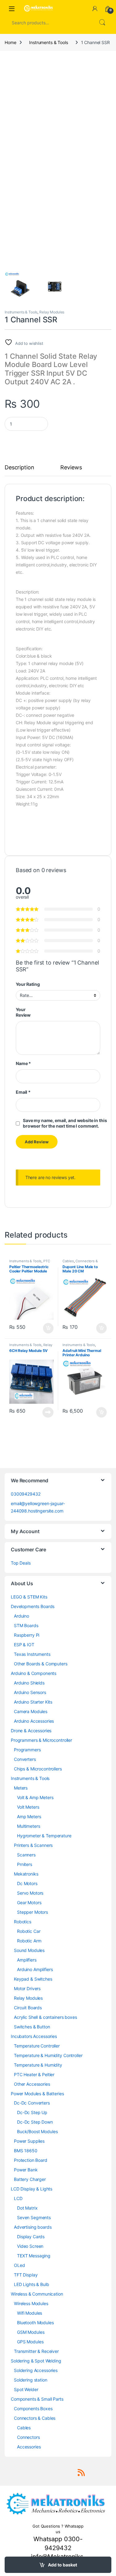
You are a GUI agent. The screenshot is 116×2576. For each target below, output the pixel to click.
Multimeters (28, 1826)
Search (102, 22)
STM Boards (26, 1625)
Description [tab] (19, 468)
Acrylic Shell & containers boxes (45, 2017)
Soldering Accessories (36, 2370)
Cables (68, 1261)
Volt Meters (28, 1807)
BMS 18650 (26, 2151)
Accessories (29, 2447)
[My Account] (95, 9)
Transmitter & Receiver (36, 2351)
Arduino (21, 1616)
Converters (25, 1759)
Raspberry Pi (27, 1635)
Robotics (23, 1922)
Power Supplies (29, 2141)
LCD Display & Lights (32, 2189)
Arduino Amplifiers (35, 1969)
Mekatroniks (26, 1874)
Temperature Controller (37, 2046)
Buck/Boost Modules (37, 2131)
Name (23, 1063)
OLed (19, 2265)
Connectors (28, 2437)
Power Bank (26, 2170)
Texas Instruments (32, 1654)
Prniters (25, 1864)
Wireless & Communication (37, 2294)
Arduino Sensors (30, 1692)
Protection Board (31, 2160)
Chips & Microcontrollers (38, 1769)
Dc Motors (27, 1883)
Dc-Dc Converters (32, 2103)
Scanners (26, 1855)
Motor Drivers (27, 1988)
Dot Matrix (27, 2208)
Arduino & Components (34, 1673)
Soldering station (31, 2380)
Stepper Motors (32, 1912)
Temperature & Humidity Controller (48, 2055)
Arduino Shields (29, 1683)
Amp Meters (29, 1817)
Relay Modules (52, 312)
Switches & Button (32, 2027)
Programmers (27, 1750)
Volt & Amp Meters (35, 1797)
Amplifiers (27, 1960)
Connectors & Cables (35, 2418)
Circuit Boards (28, 2008)
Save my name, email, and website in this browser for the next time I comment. (65, 1123)
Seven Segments (34, 2217)
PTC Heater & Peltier (30, 1263)
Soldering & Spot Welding (36, 2361)
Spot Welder (26, 2389)
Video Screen (30, 2246)
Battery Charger (30, 2179)
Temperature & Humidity (38, 2065)
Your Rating (28, 984)
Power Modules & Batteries (37, 2094)
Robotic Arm (29, 1941)
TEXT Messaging (34, 2256)
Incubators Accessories (34, 2036)
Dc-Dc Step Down (35, 2122)
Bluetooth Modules (35, 2323)
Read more (48, 1412)
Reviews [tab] (71, 468)
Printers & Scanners (33, 1845)
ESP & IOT (24, 1645)
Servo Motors (30, 1893)
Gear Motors (29, 1902)
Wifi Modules (30, 2313)
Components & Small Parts (37, 2399)
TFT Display (26, 2275)
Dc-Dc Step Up (32, 2112)
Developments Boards (33, 1606)
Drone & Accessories (31, 1731)
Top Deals (21, 1563)
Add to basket (62, 2565)
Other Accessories (32, 2084)
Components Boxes (33, 2409)
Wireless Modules (31, 2303)
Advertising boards (33, 2227)
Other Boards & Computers (41, 1664)
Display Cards (31, 2237)
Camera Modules (31, 1711)
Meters (21, 1788)
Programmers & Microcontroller (41, 1740)
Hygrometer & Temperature (44, 1836)
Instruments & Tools (48, 42)
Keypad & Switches (33, 1979)
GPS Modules (30, 2342)
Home (10, 42)
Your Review (23, 1012)
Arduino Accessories (34, 1721)
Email (23, 1092)
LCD (18, 2198)
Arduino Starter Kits (33, 1702)
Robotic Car (29, 1931)
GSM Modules (31, 2332)
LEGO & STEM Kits (29, 1597)
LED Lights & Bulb (32, 2284)
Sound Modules (29, 1950)
